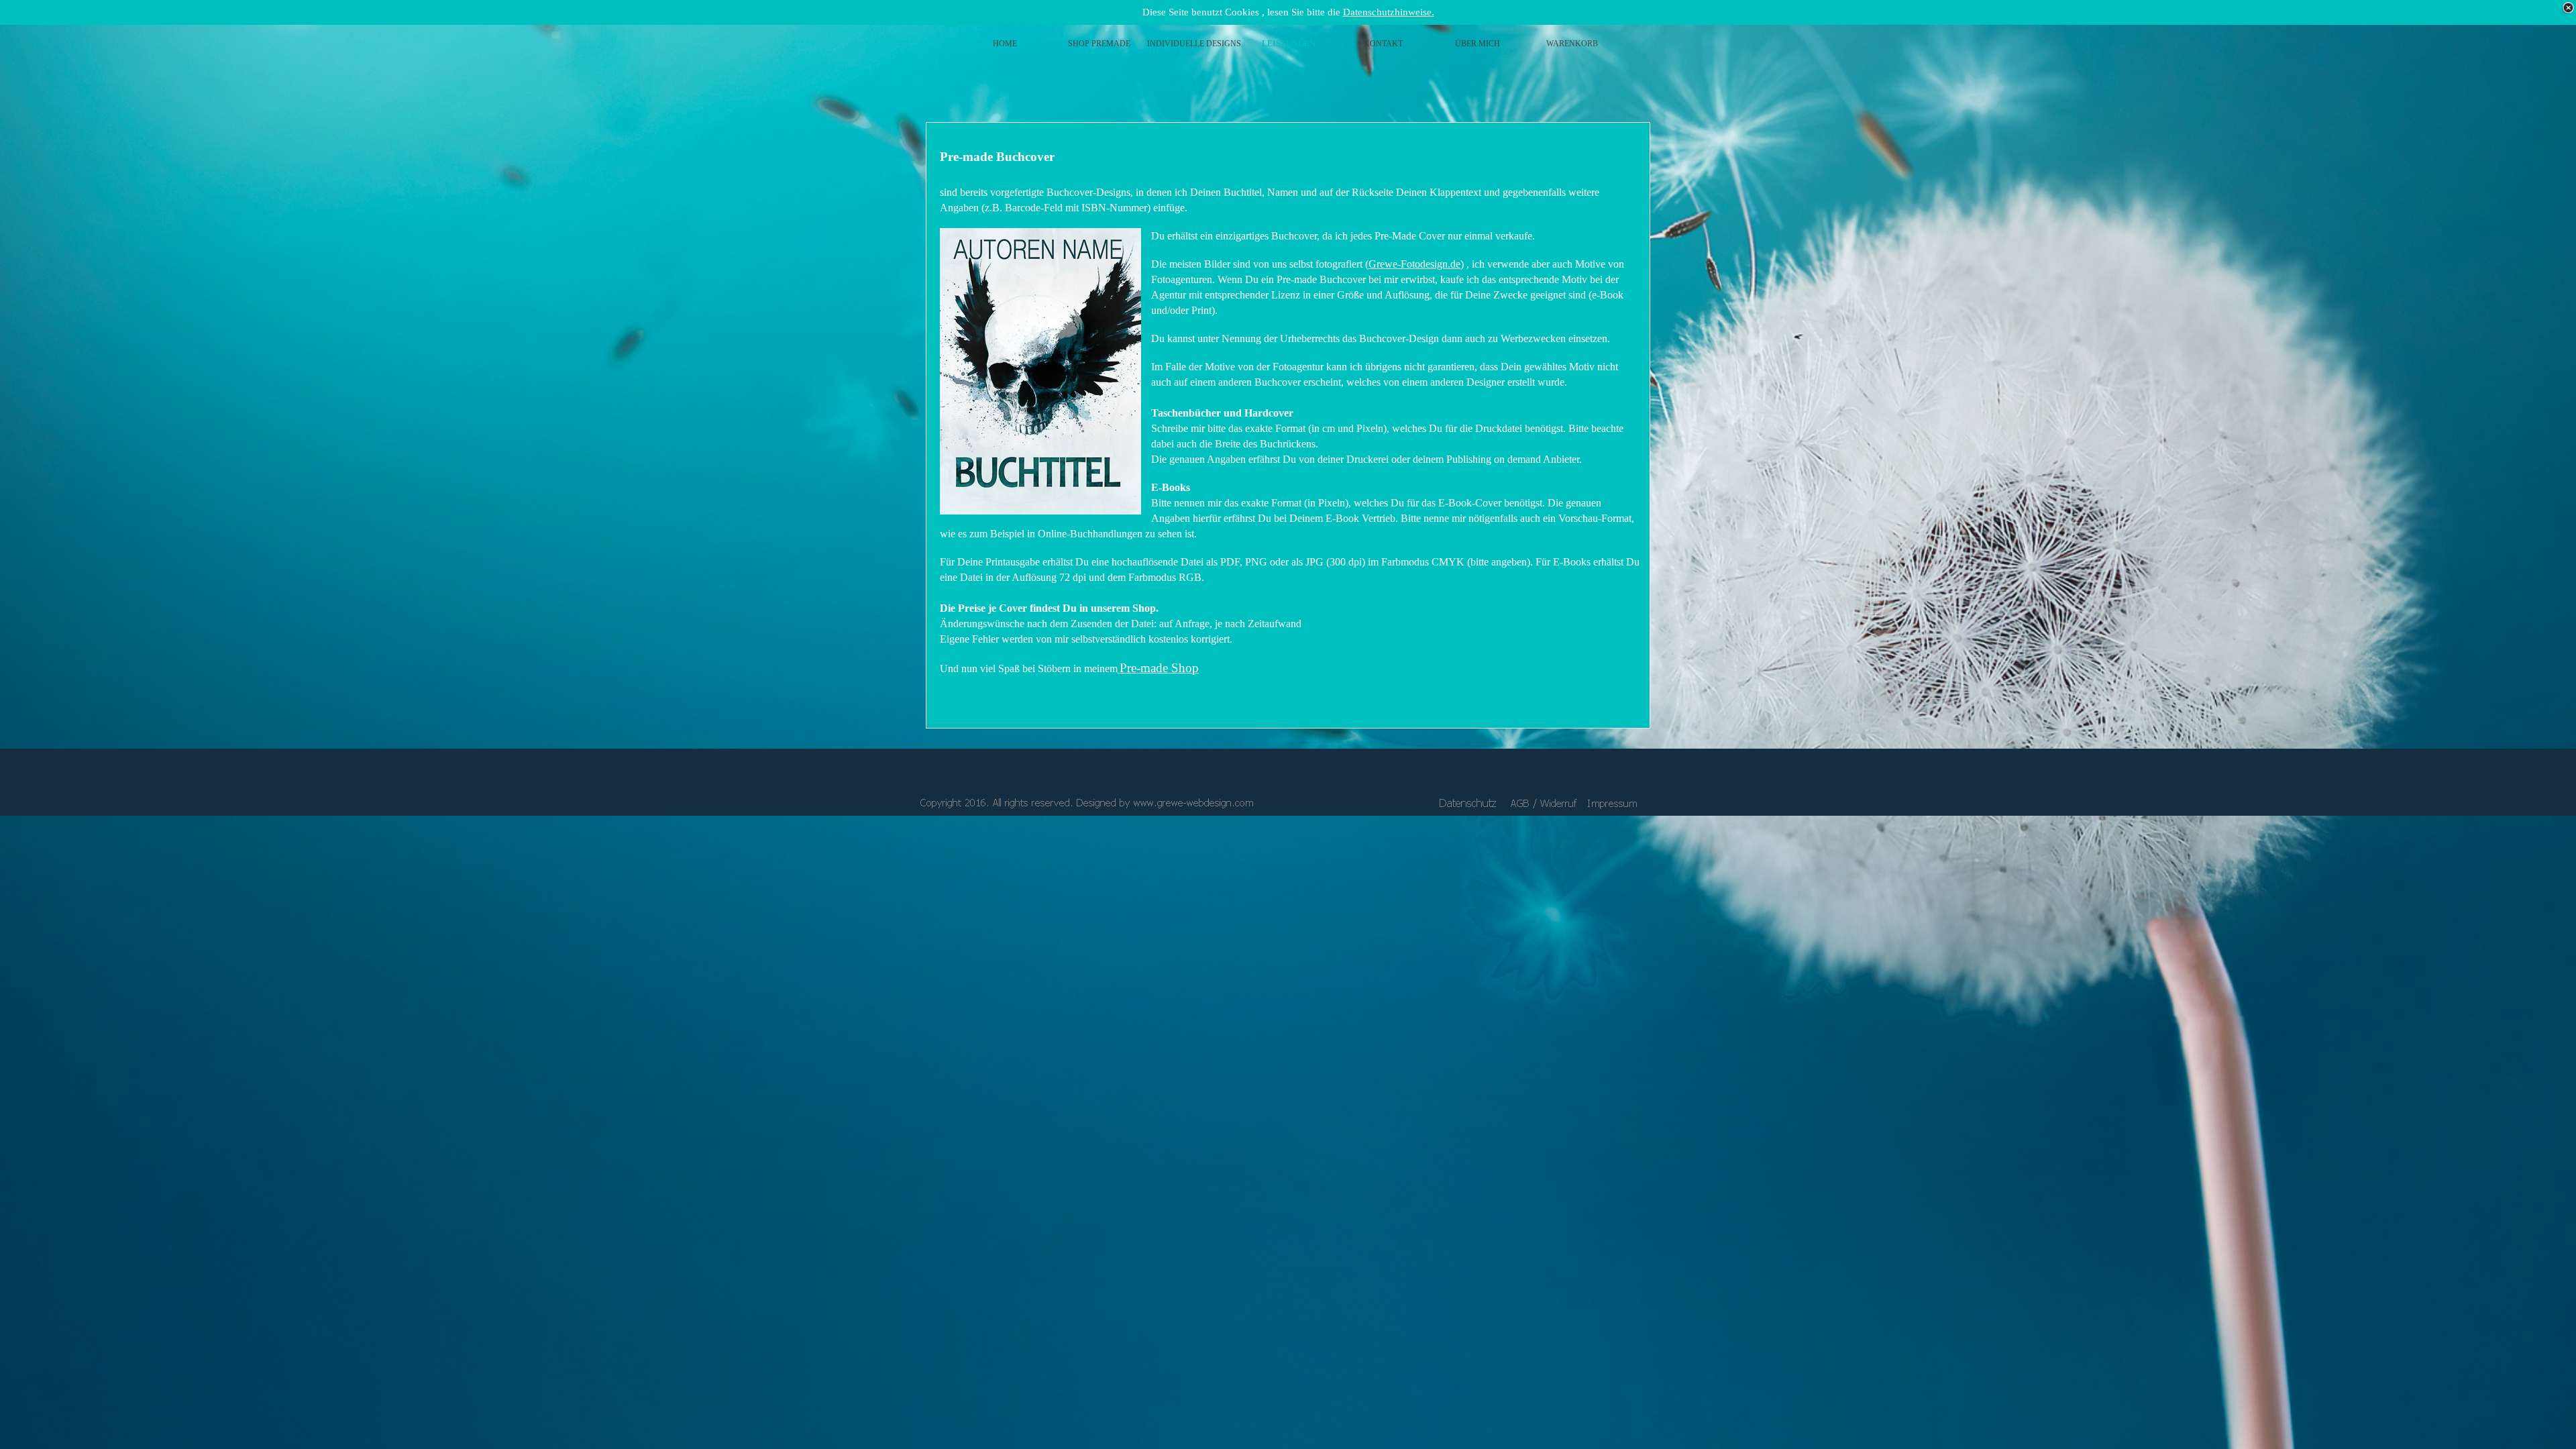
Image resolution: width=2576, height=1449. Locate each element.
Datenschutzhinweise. (1389, 12)
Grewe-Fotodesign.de (1414, 264)
